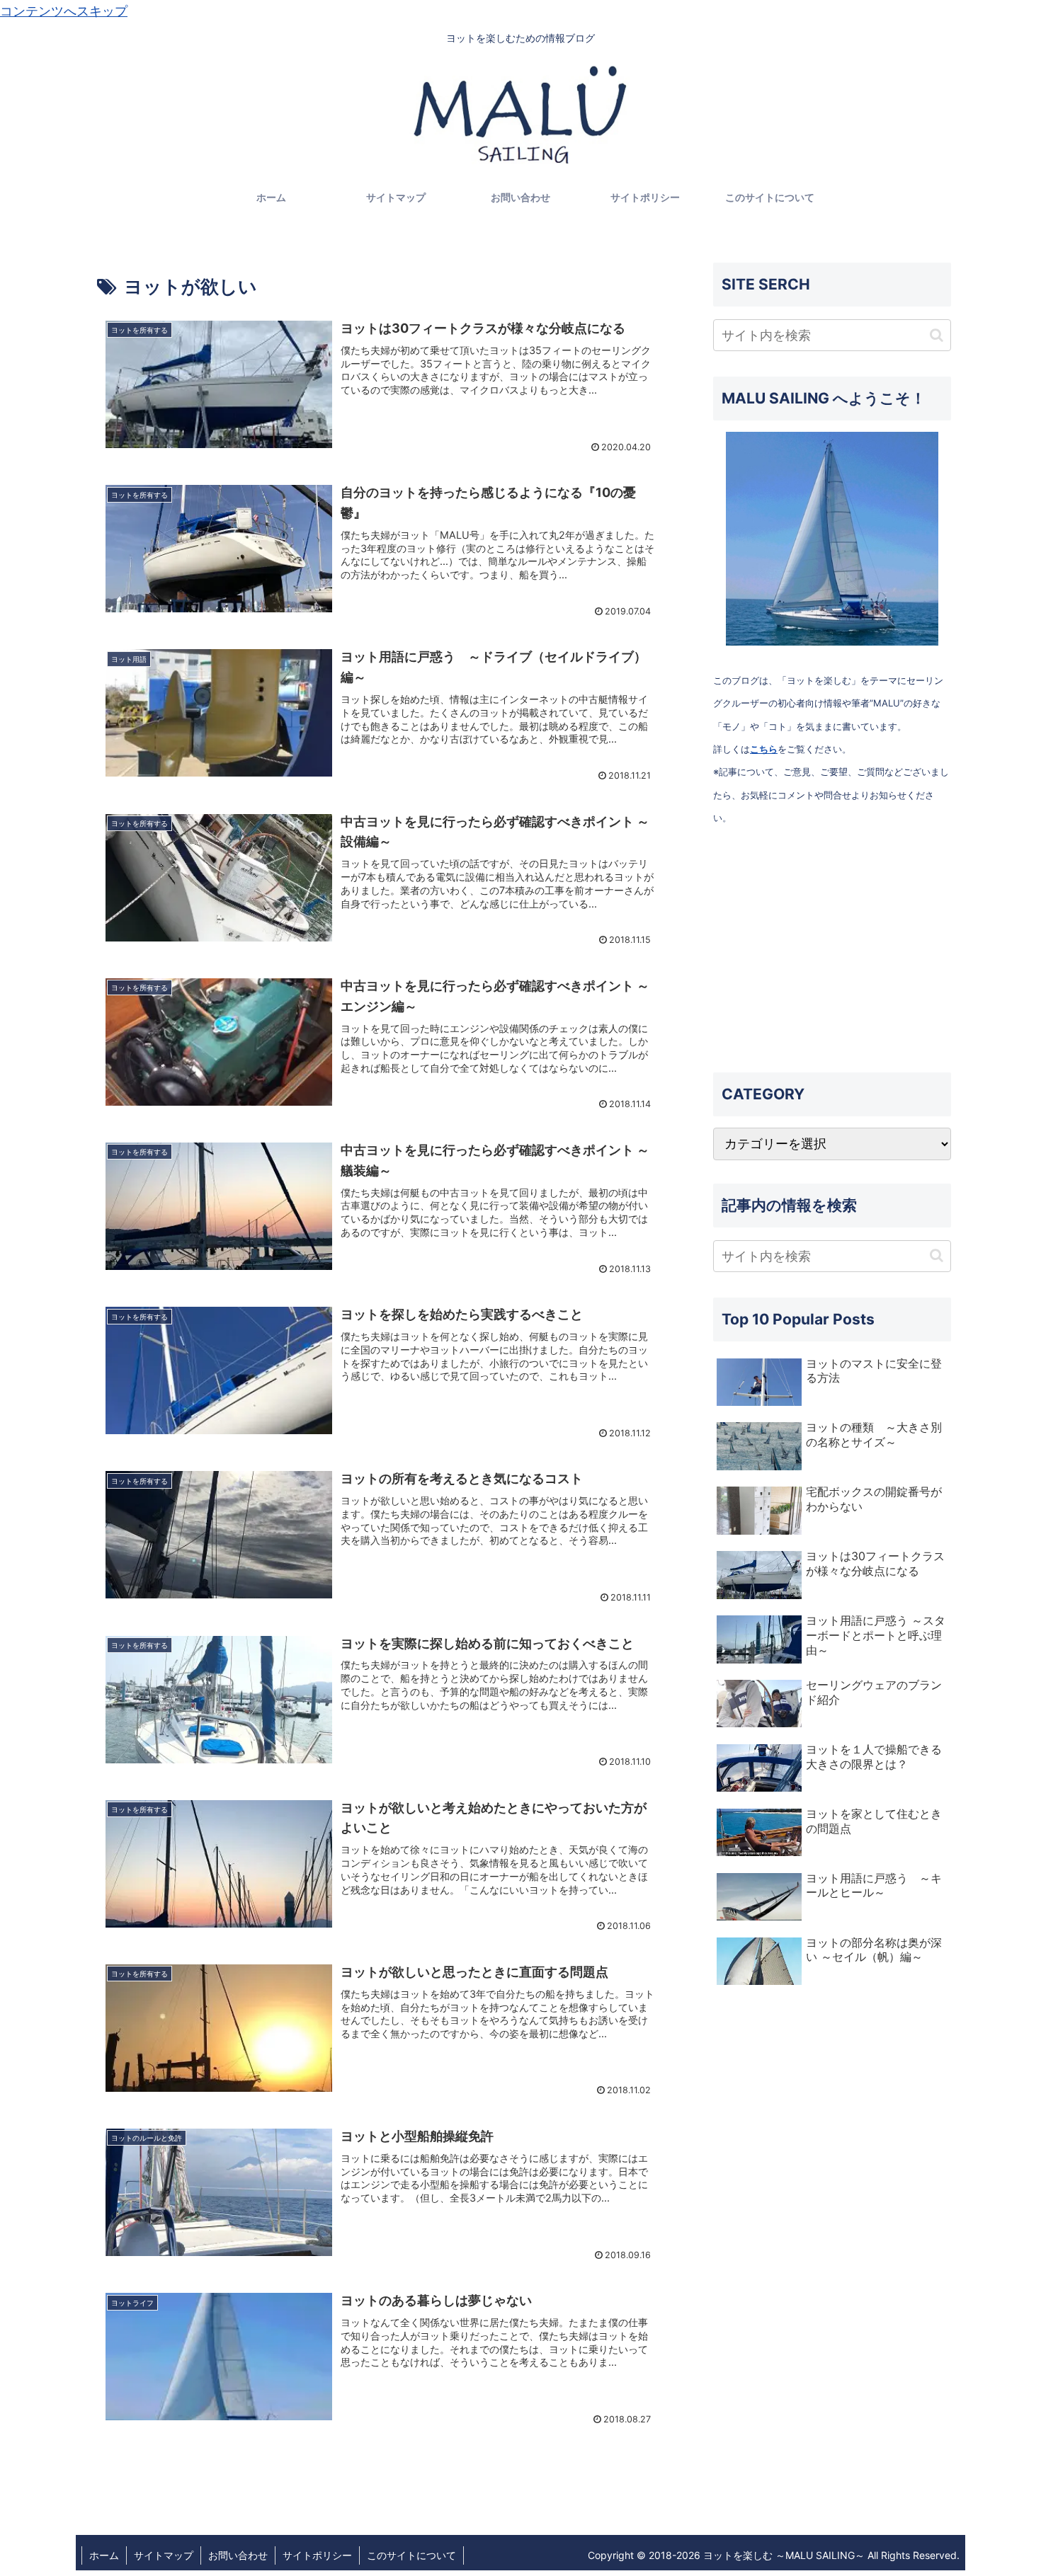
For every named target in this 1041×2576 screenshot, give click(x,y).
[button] (937, 335)
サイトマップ (164, 2555)
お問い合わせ (238, 2555)
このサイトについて (411, 2555)
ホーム (104, 2555)
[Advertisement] (832, 951)
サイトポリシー (317, 2555)
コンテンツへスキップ (64, 11)
